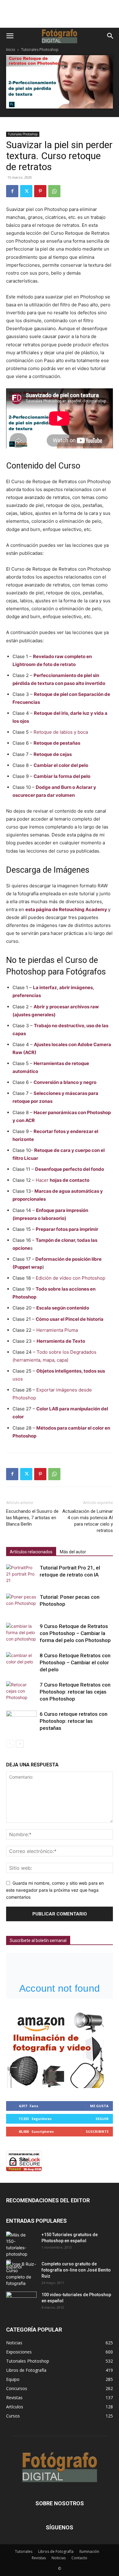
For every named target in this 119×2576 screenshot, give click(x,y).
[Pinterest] (40, 191)
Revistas (39, 2558)
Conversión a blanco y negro (65, 1082)
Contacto (79, 2558)
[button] (10, 36)
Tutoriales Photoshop (40, 50)
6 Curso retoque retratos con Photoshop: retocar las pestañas (74, 1721)
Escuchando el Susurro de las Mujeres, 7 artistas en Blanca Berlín (32, 1518)
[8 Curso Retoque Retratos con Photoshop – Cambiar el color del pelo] (21, 1663)
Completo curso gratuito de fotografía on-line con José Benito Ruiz (76, 2270)
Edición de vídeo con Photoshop (70, 1278)
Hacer (63, 1180)
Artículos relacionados (31, 1552)
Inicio (11, 50)
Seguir (102, 2119)
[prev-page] (10, 1744)
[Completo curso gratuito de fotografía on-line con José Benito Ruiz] (21, 2274)
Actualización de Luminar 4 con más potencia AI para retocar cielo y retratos (88, 1521)
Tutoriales (24, 2551)
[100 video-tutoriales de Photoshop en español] (21, 2301)
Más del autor (73, 1552)
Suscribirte (97, 2131)
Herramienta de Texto (61, 1341)
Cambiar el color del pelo (61, 765)
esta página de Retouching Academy (66, 909)
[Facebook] (12, 191)
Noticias (59, 2558)
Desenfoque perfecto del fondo (70, 1169)
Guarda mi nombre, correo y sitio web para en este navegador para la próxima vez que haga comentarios (55, 1890)
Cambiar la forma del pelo (62, 776)
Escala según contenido (63, 1308)
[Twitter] (26, 191)
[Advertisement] (60, 17)
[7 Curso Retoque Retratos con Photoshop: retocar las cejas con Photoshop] (21, 1692)
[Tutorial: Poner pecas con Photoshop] (21, 1604)
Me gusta (99, 2106)
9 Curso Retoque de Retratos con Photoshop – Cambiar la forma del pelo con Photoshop (75, 1633)
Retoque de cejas (53, 754)
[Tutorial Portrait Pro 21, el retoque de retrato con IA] (21, 1575)
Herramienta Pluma (57, 1330)
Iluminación (89, 2551)
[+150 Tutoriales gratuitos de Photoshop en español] (17, 2251)
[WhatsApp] (54, 191)
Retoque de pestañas (57, 743)
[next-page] (20, 1744)
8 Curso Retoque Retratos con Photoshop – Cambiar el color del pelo (75, 1662)
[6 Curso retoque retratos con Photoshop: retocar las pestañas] (21, 1721)
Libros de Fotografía (56, 2551)
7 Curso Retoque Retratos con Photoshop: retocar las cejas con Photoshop (75, 1692)
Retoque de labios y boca (61, 732)
